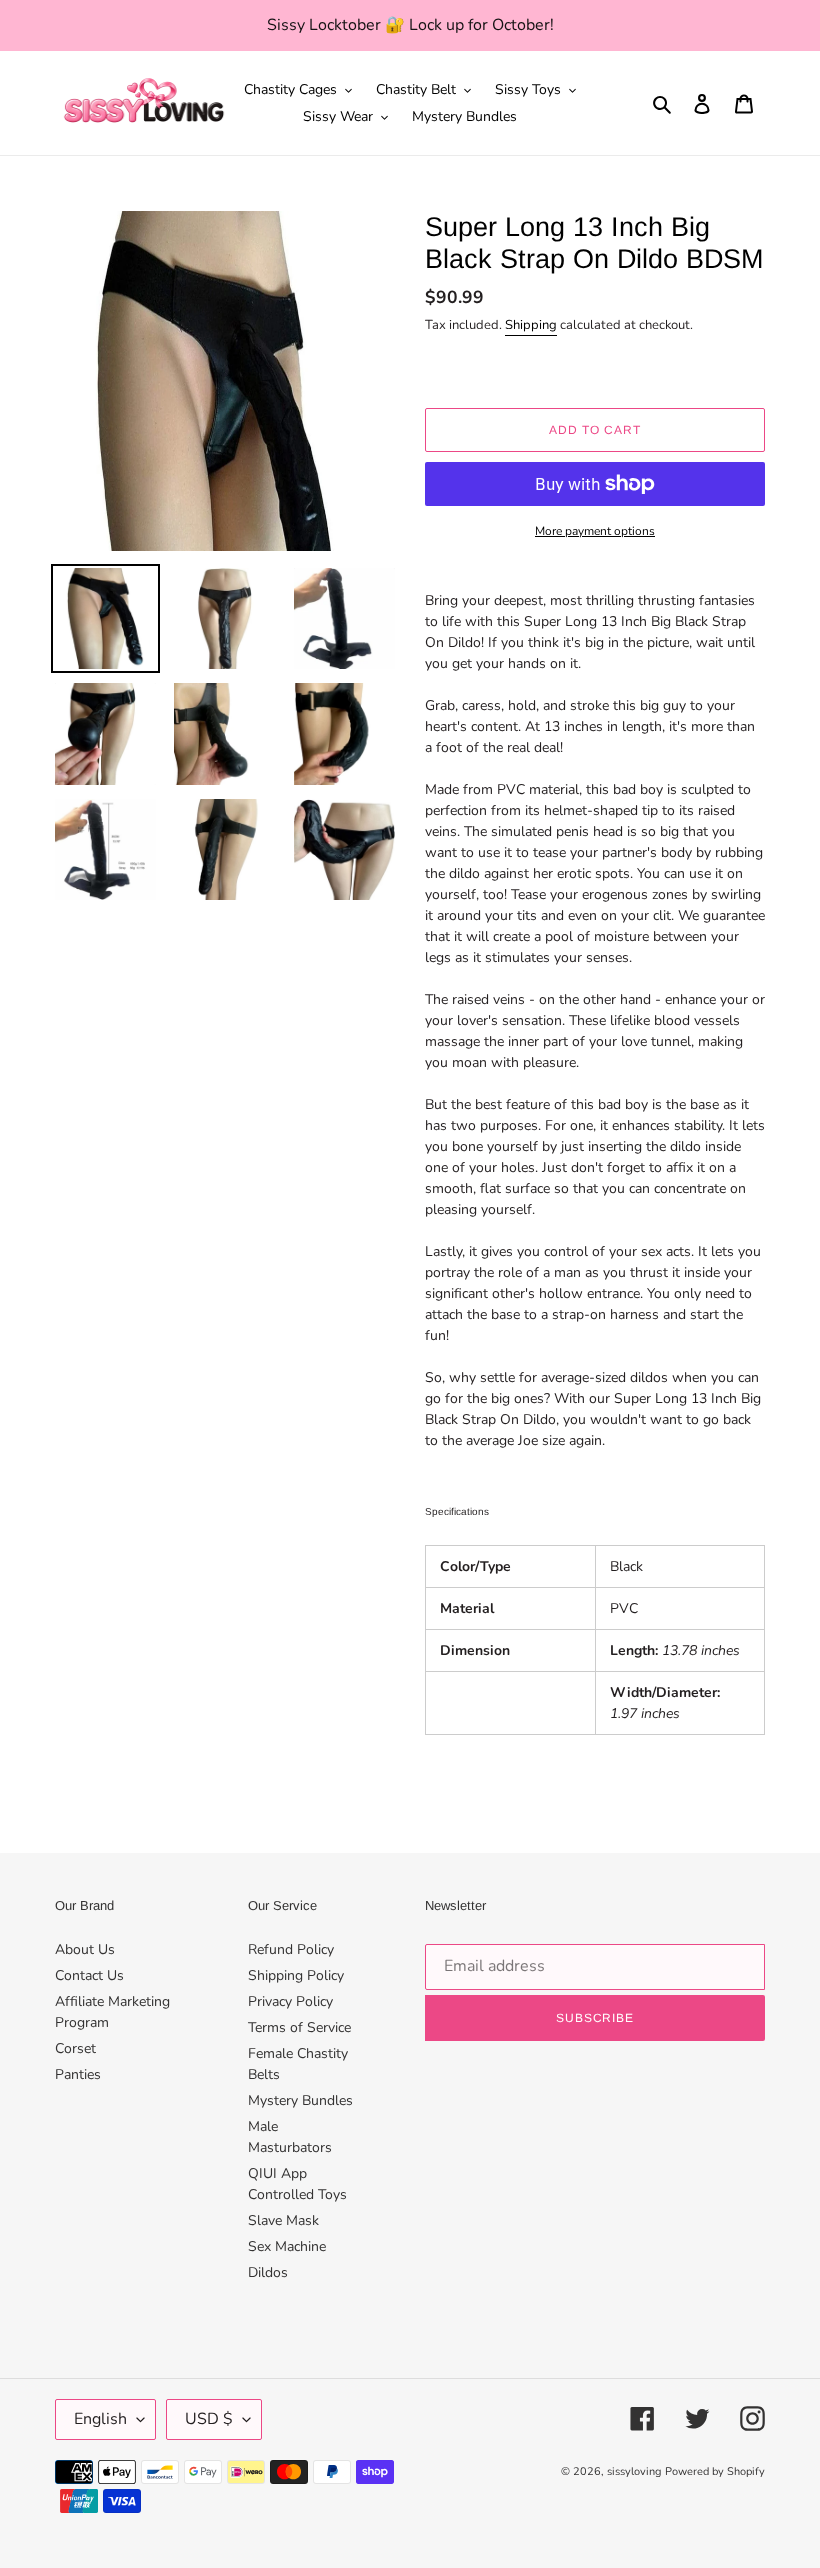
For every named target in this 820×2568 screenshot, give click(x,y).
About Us (85, 1949)
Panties (78, 2074)
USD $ (209, 2419)
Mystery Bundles (300, 2100)
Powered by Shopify (715, 2471)
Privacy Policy (290, 2001)
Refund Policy (291, 1949)
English (100, 2419)
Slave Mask (283, 2220)
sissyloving (634, 2471)
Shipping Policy (296, 1975)
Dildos (268, 2272)
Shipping (531, 325)
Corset (75, 2048)
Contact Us (89, 1975)
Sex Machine (287, 2246)
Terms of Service (299, 2027)
